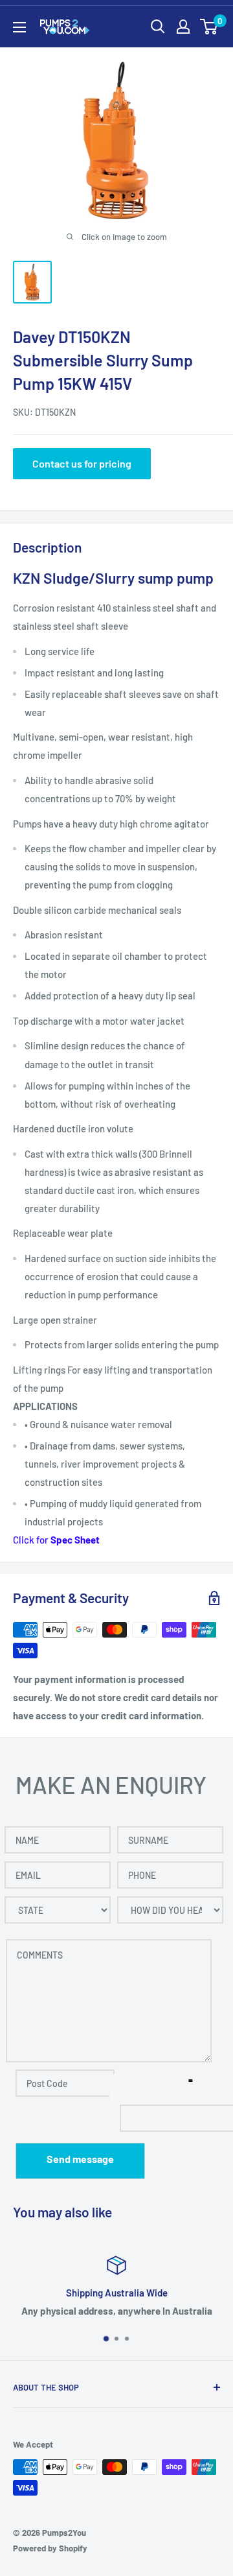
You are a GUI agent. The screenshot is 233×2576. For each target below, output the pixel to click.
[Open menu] (19, 27)
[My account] (183, 27)
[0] (209, 27)
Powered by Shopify (50, 2548)
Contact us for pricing (82, 463)
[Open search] (158, 27)
